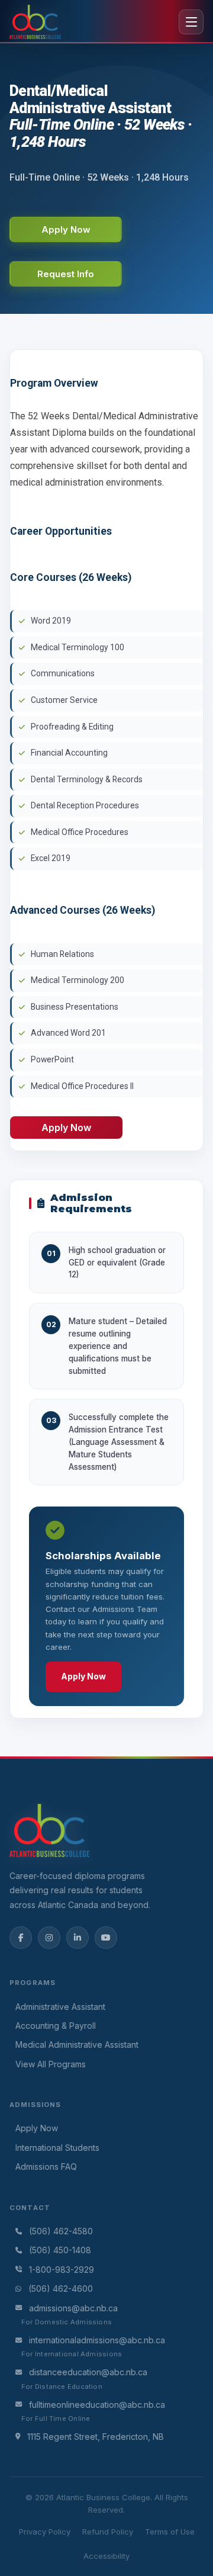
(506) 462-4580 (61, 2231)
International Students (57, 2148)
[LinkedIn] (78, 1938)
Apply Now (83, 1676)
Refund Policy (108, 2532)
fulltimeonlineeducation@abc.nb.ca (97, 2405)
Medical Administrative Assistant (77, 2045)
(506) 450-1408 (60, 2250)
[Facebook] (21, 1938)
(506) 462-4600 (61, 2288)
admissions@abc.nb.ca (73, 2308)
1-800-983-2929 (62, 2270)
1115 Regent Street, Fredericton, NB (96, 2437)
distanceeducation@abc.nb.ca (88, 2372)
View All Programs (51, 2064)
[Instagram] (49, 1938)
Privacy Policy (45, 2532)
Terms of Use (170, 2532)
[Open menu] (191, 22)
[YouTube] (106, 1938)
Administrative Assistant (60, 2007)
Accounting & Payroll (56, 2026)
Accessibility (106, 2556)
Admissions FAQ (46, 2167)
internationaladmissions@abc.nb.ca (97, 2340)
